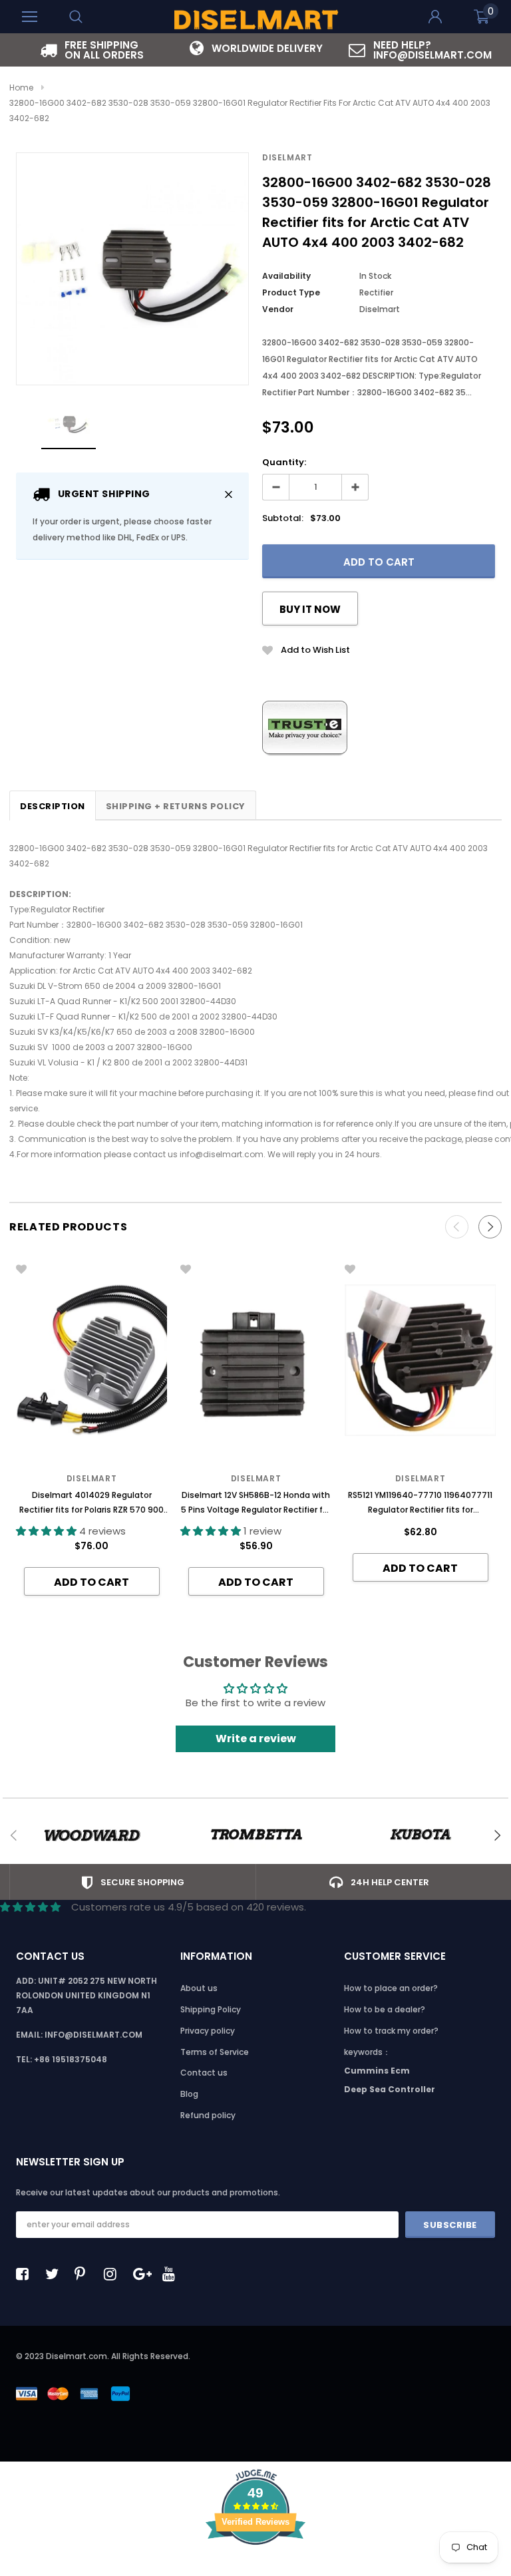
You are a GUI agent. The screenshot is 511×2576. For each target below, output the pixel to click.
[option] (91, 50)
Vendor (278, 309)
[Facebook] (26, 2274)
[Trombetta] (256, 1835)
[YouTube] (172, 2274)
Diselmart (287, 157)
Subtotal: (283, 518)
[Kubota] (420, 1835)
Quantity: (284, 462)
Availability (286, 276)
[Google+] (143, 2274)
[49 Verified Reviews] (255, 2568)
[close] (229, 494)
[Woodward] (91, 1835)
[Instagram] (114, 2274)
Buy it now (310, 609)
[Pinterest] (85, 2274)
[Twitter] (55, 2274)
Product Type (291, 292)
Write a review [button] (256, 1739)
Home (21, 88)
